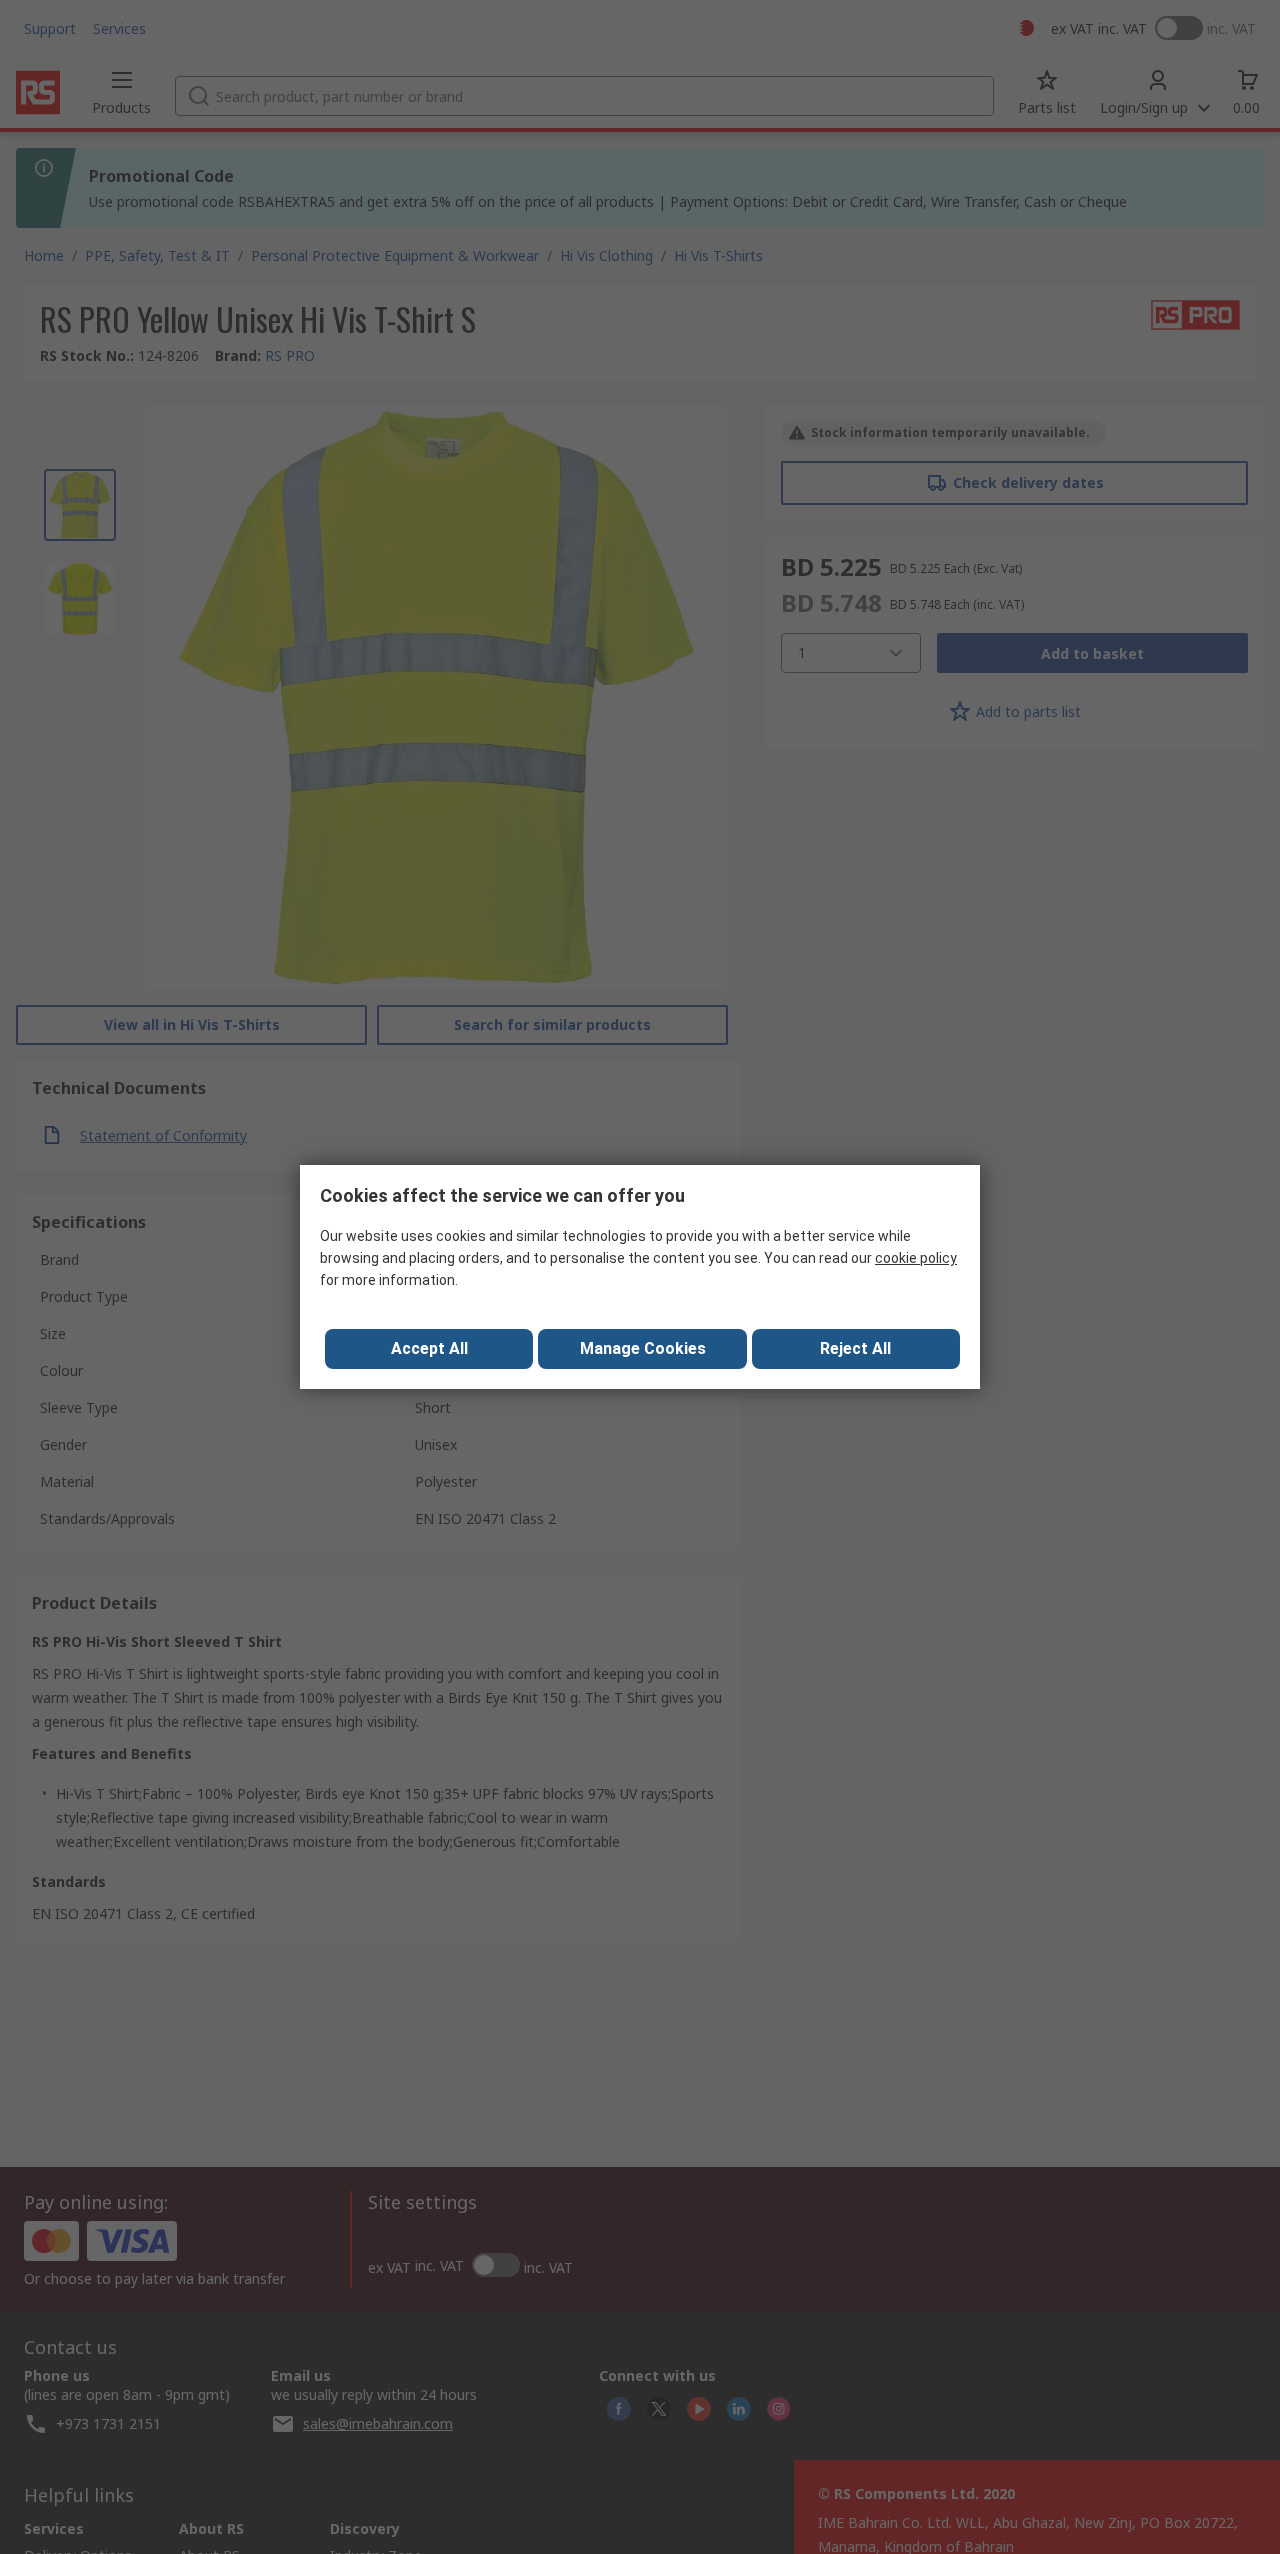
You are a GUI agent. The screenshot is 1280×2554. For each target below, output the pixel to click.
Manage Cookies (643, 1348)
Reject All (855, 1348)
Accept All (429, 1348)
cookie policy (916, 1258)
